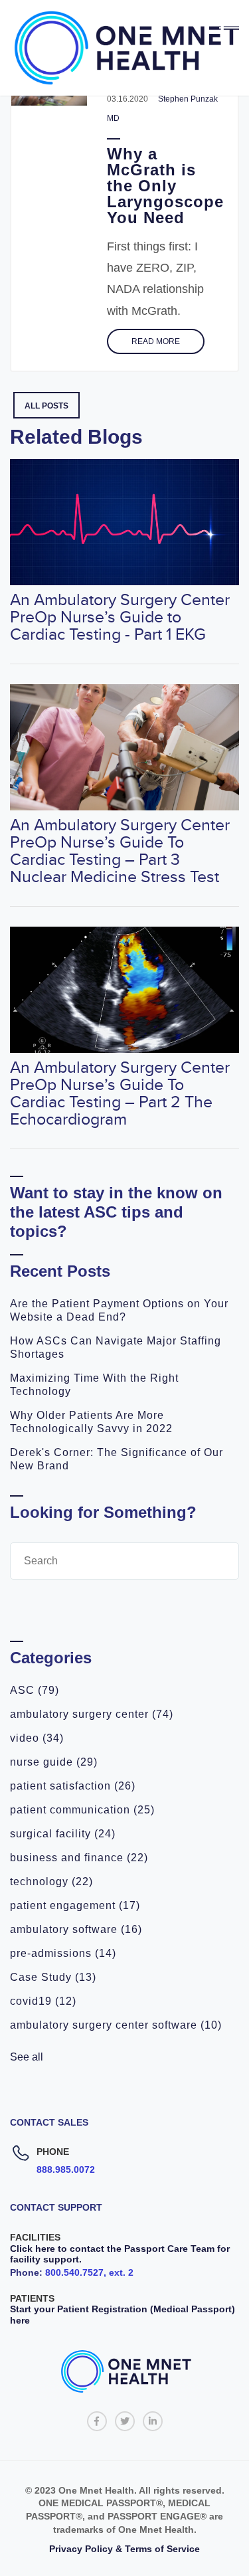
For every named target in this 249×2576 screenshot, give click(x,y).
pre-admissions (63, 1953)
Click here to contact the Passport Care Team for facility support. (120, 2254)
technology (51, 1882)
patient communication (82, 1810)
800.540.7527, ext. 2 (89, 2272)
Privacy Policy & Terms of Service (124, 2549)
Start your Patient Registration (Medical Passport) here (123, 2315)
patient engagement (75, 1905)
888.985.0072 (66, 2169)
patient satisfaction (73, 1786)
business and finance (79, 1858)
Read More (156, 341)
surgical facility (63, 1834)
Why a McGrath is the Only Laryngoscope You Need (165, 186)
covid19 (43, 2001)
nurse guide (54, 1762)
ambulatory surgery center (92, 1714)
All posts (46, 406)
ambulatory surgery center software (116, 2025)
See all (27, 2057)
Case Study (53, 1977)
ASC (35, 1690)
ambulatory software (76, 1929)
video (37, 1738)
